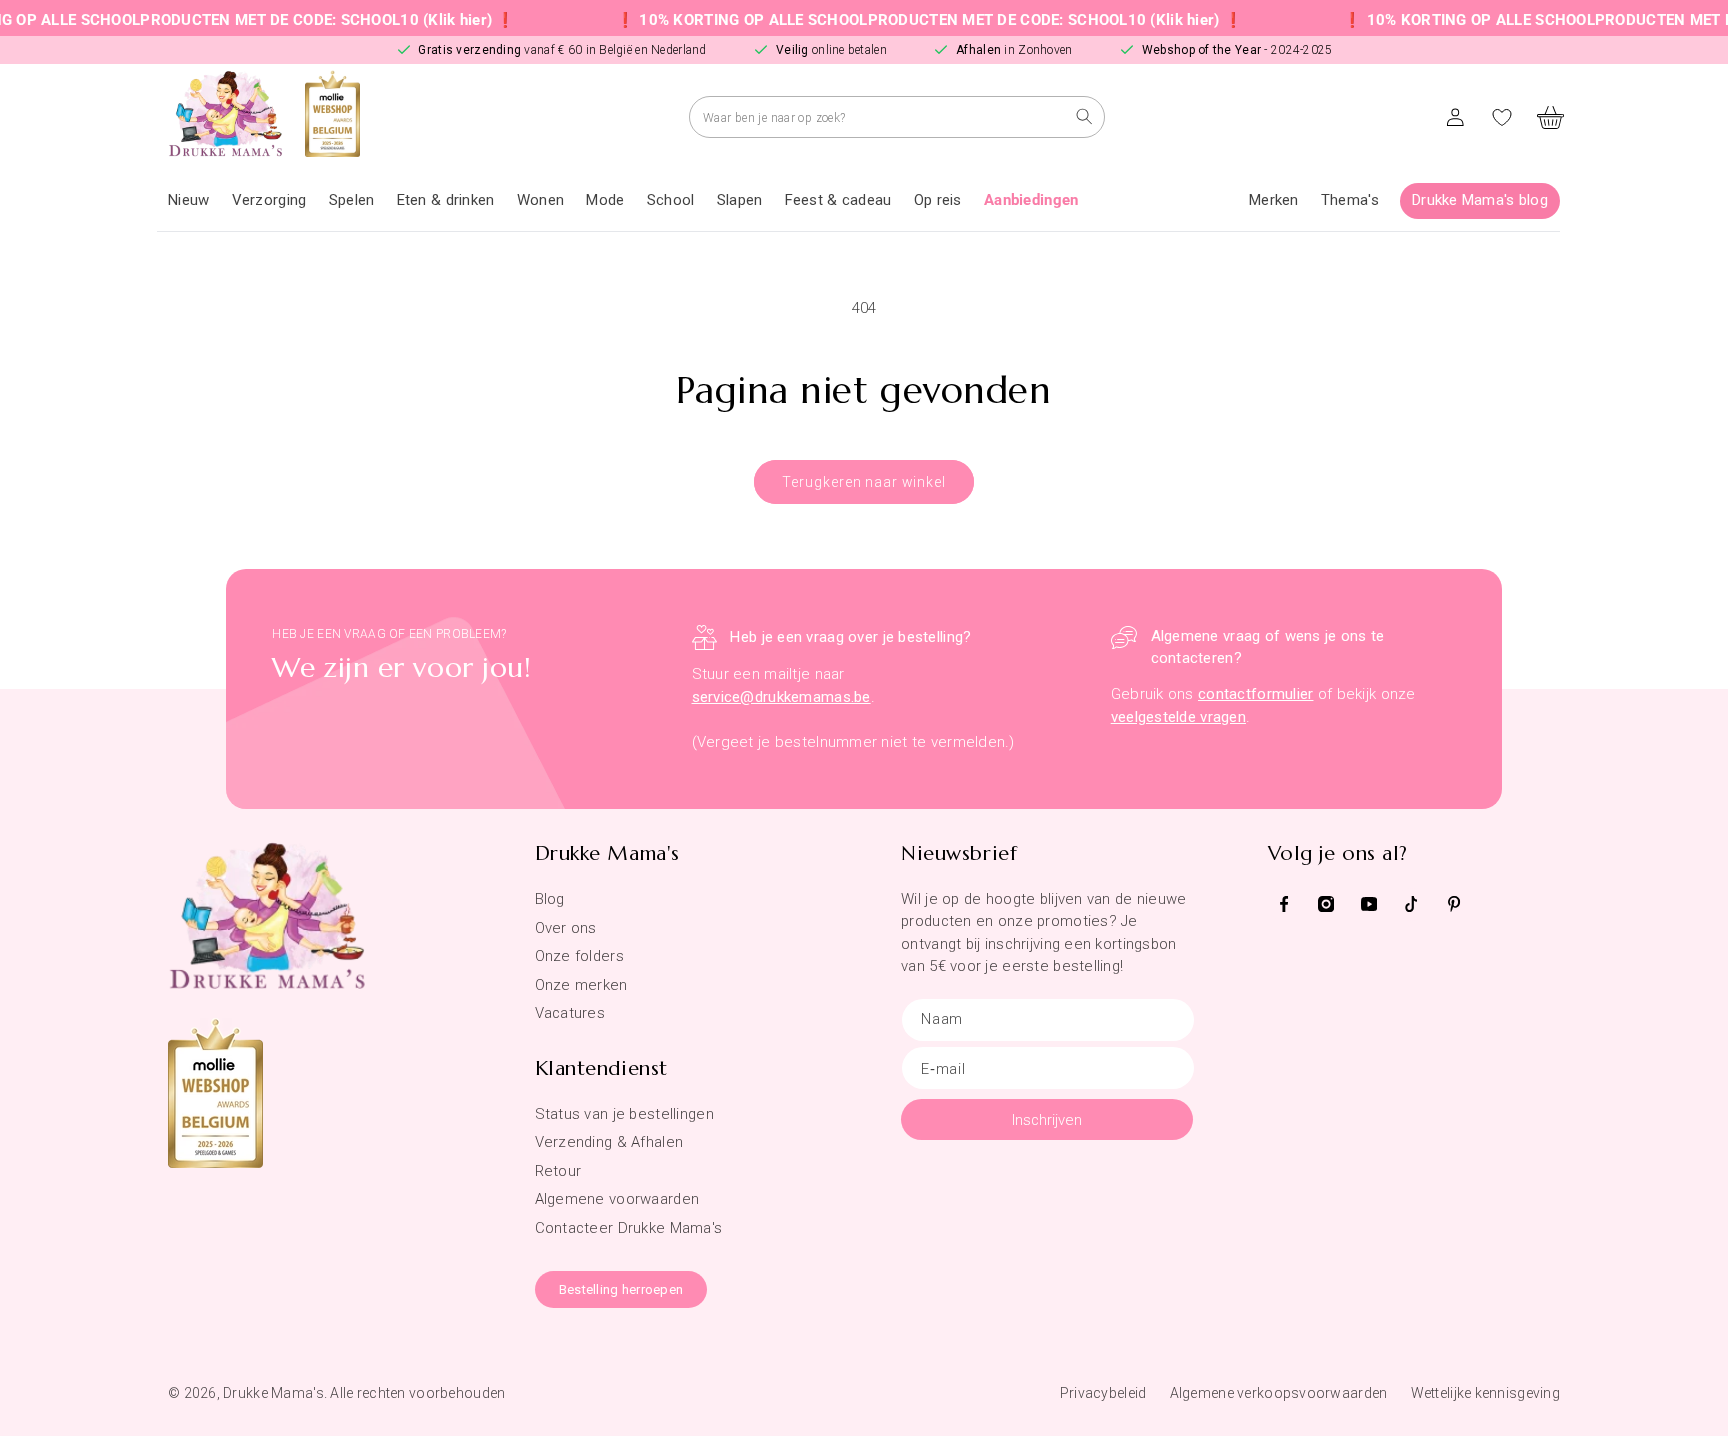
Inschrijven (1047, 1120)
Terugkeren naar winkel (863, 482)
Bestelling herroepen (621, 1289)
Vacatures (570, 1013)
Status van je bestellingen (624, 1114)
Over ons (566, 928)
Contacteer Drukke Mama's (629, 1228)
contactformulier (1255, 694)
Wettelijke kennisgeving (1485, 1393)
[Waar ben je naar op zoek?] (1084, 116)
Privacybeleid (1103, 1393)
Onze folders (579, 956)
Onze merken (581, 985)
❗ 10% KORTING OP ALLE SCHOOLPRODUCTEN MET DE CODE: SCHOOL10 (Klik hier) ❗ (895, 20)
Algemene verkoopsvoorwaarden (1279, 1393)
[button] (269, 201)
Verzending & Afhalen (609, 1142)
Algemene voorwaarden (617, 1199)
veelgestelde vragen (1178, 717)
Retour (558, 1171)
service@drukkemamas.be (781, 697)
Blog (550, 899)
